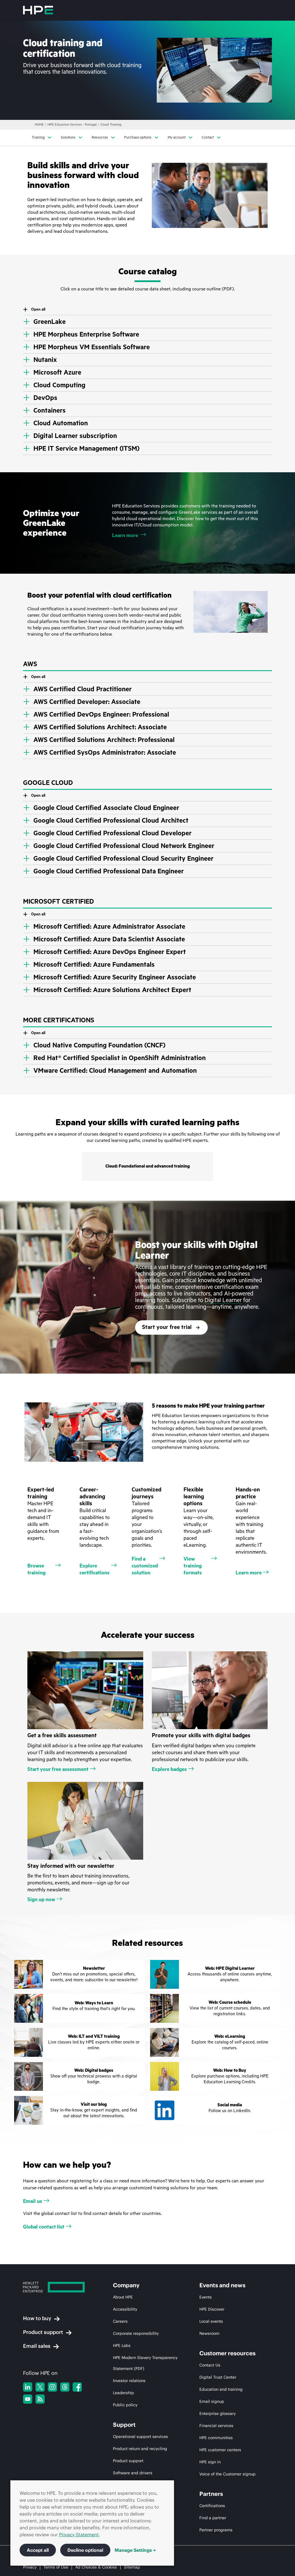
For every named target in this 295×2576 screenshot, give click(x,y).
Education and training (221, 2389)
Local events (211, 2321)
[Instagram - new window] (52, 2387)
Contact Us (210, 2365)
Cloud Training (111, 125)
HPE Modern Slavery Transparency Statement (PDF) (145, 2363)
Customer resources (227, 2353)
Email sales (37, 2346)
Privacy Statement (79, 2535)
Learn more (125, 535)
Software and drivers (133, 2473)
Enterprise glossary (218, 2413)
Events (206, 2297)
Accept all (38, 2550)
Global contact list (44, 2227)
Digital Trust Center (218, 2377)
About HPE (123, 2297)
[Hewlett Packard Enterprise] (38, 10)
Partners (211, 2494)
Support (124, 2425)
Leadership (123, 2393)
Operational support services (140, 2437)
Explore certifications (94, 1569)
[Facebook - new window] (77, 2387)
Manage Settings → (135, 2550)
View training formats (193, 1566)
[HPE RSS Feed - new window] (40, 2399)
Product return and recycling (140, 2449)
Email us (33, 2201)
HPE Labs (122, 2345)
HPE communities (216, 2438)
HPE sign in (210, 2462)
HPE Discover (212, 2309)
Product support (43, 2332)
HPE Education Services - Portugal (72, 125)
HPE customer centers (220, 2450)
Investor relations (129, 2381)
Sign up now (41, 1899)
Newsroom (209, 2333)
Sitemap (132, 2567)
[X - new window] (40, 2387)
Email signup (212, 2401)
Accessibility (125, 2309)
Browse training (36, 1569)
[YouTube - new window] (28, 2399)
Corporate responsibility (136, 2333)
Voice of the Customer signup (227, 2474)
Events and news (222, 2285)
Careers (120, 2321)
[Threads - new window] (65, 2387)
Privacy (30, 2567)
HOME (39, 125)
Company (126, 2285)
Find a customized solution (145, 1566)
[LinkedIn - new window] (28, 2387)
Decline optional (85, 2550)
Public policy (125, 2405)
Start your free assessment (58, 1769)
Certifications (212, 2506)
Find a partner (213, 2518)
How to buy (37, 2318)
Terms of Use (56, 2567)
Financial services (216, 2426)
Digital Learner (223, 1300)
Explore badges (169, 1769)
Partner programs (216, 2530)
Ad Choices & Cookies (96, 2567)
